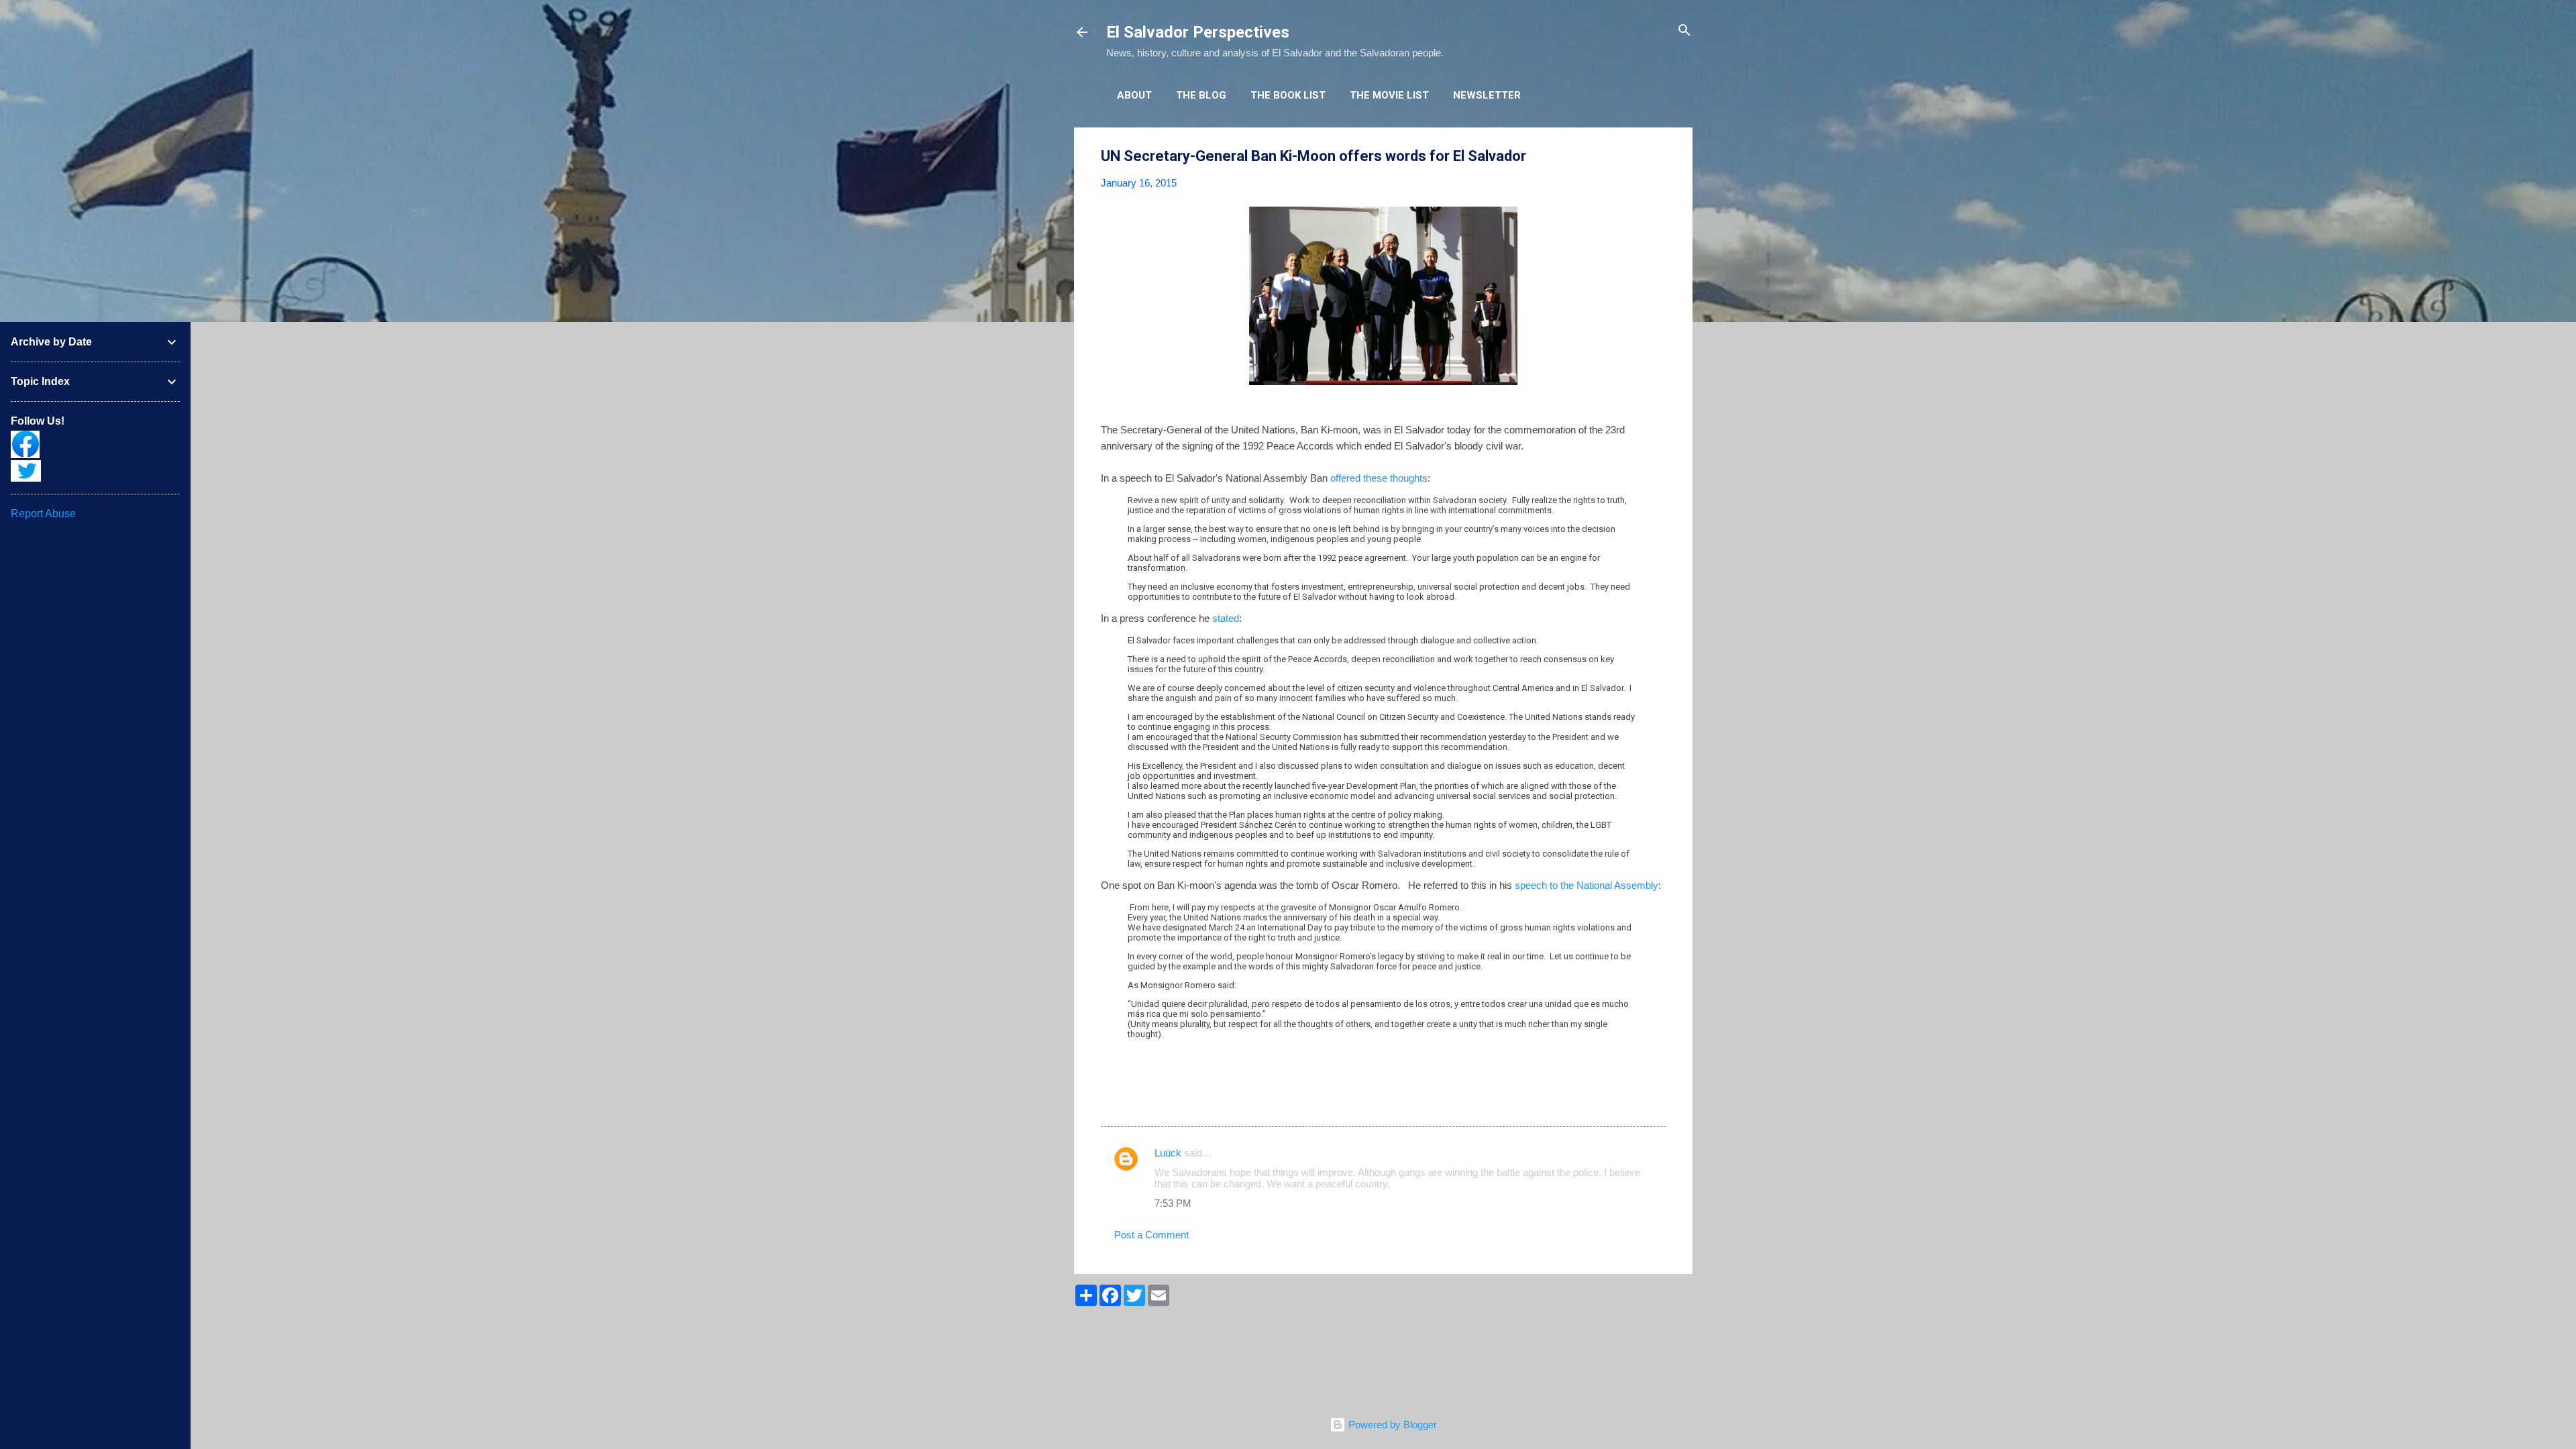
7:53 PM (1173, 1203)
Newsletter (1487, 95)
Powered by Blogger (1391, 1425)
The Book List (1288, 95)
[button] (1658, 157)
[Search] (1684, 31)
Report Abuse (43, 514)
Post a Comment (1151, 1235)
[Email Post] (1136, 1102)
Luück (1168, 1153)
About (1134, 95)
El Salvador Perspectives (1198, 32)
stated (1226, 618)
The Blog (1201, 95)
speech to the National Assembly (1587, 885)
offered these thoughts (1379, 478)
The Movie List (1389, 95)
